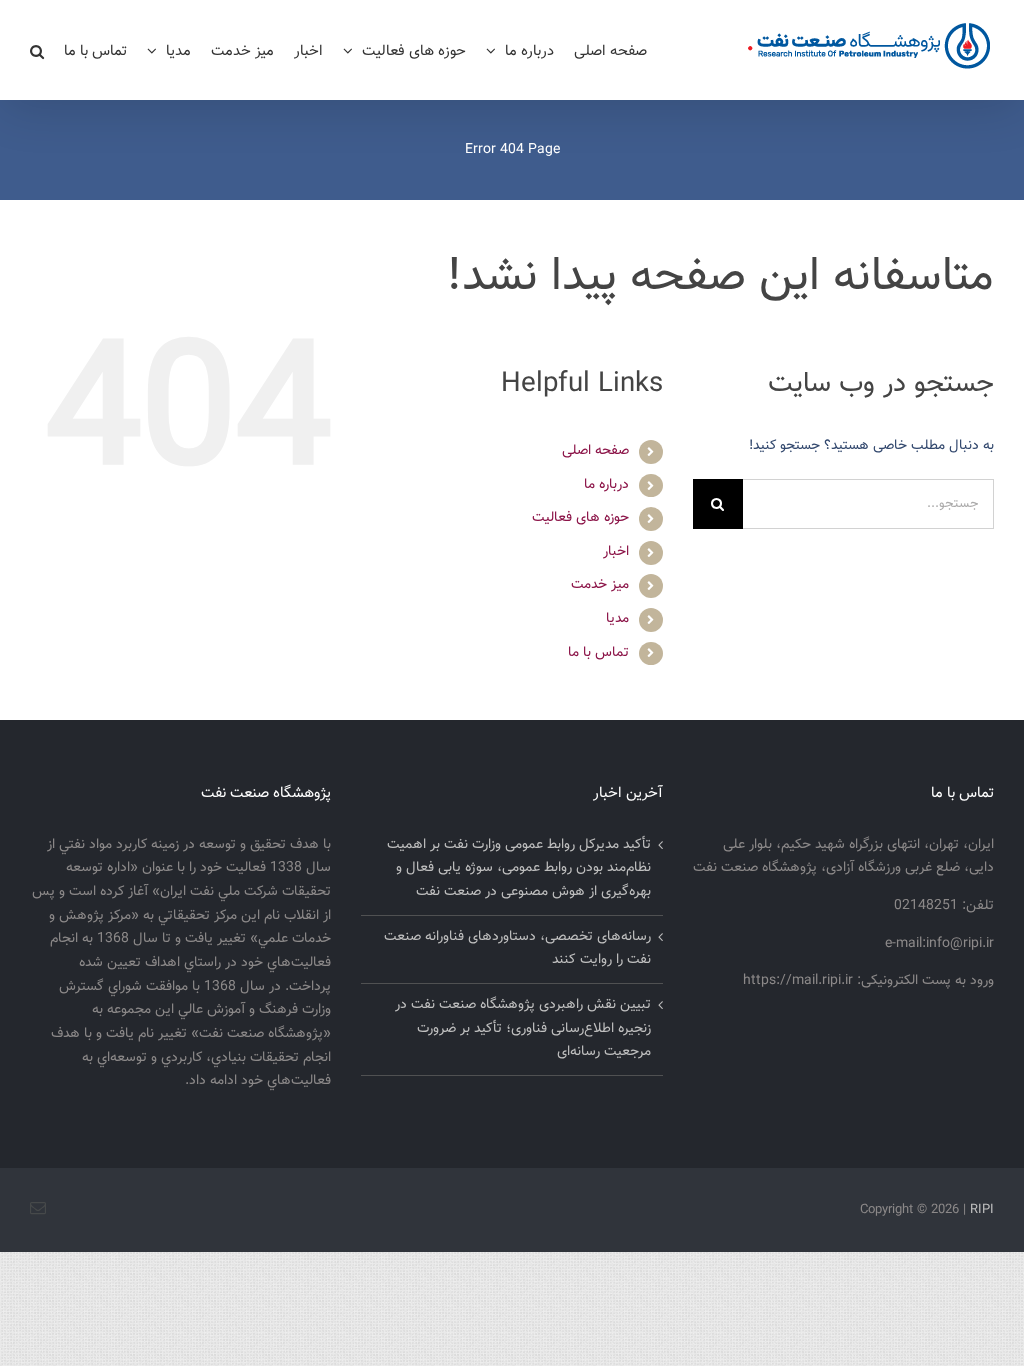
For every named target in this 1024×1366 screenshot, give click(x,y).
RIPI (982, 1210)
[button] (37, 50)
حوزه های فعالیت (580, 518)
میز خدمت (600, 585)
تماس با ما (598, 653)
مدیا (617, 619)
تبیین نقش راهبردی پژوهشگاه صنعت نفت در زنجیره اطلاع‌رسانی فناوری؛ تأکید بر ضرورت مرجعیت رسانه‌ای (522, 1028)
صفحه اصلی (595, 451)
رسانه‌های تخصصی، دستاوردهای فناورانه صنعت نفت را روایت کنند (517, 949)
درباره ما (606, 485)
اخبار (616, 552)
